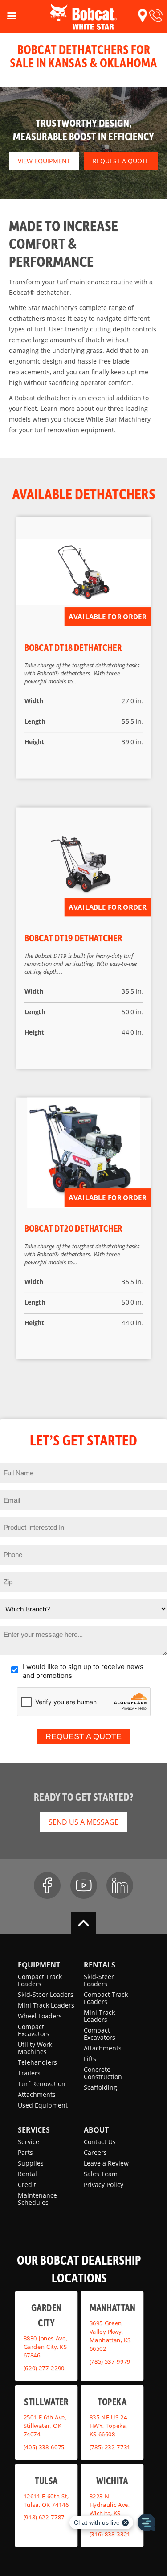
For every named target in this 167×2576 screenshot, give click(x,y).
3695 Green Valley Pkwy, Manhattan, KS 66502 (110, 2336)
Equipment (39, 1965)
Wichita (112, 2480)
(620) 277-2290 (44, 2368)
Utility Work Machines (35, 2048)
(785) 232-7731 (110, 2447)
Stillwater (46, 2401)
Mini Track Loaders (46, 2005)
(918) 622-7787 (44, 2517)
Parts (25, 2152)
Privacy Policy (104, 2185)
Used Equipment (43, 2105)
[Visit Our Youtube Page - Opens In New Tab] (84, 1885)
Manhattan (112, 2307)
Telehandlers (37, 2062)
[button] (143, 16)
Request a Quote (121, 161)
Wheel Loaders (40, 2016)
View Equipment (44, 161)
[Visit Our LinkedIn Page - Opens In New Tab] (120, 1885)
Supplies (31, 2163)
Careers (95, 2152)
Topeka (112, 2401)
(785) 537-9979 (110, 2361)
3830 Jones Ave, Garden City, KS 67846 (45, 2347)
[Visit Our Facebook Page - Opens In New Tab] (47, 1885)
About (96, 2130)
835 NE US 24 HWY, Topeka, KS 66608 (108, 2426)
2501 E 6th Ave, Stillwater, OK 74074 (45, 2426)
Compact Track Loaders (40, 1980)
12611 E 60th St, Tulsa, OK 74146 (46, 2500)
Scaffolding (100, 2087)
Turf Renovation (42, 2084)
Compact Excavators (34, 2030)
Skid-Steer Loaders (46, 1994)
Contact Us (100, 2142)
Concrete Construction (103, 2073)
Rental (27, 2174)
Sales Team (101, 2174)
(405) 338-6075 (44, 2447)
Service (29, 2142)
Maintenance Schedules (37, 2199)
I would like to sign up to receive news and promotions (83, 1671)
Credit (27, 2185)
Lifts (90, 2059)
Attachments (37, 2094)
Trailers (29, 2073)
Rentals (100, 1965)
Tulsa (46, 2480)
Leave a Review (106, 2163)
